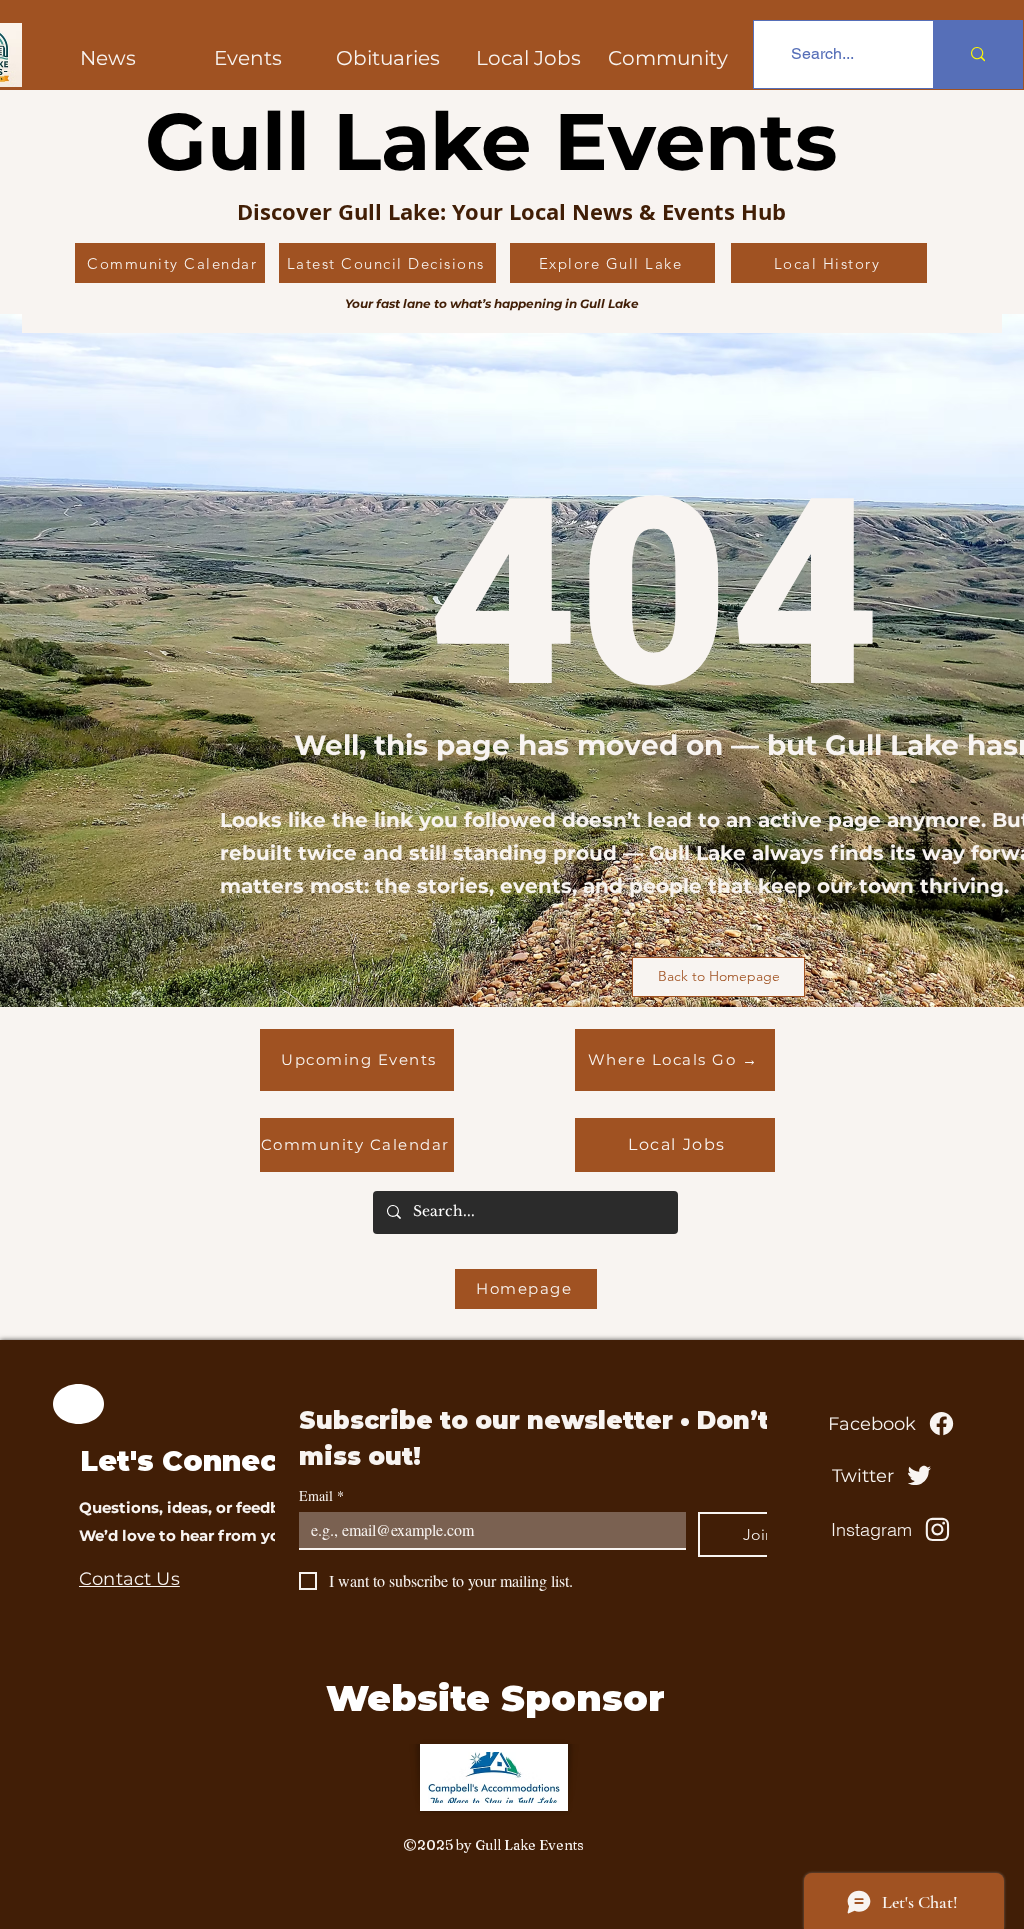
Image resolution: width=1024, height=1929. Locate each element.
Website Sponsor (495, 1698)
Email (321, 1495)
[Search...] (977, 54)
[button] (668, 58)
